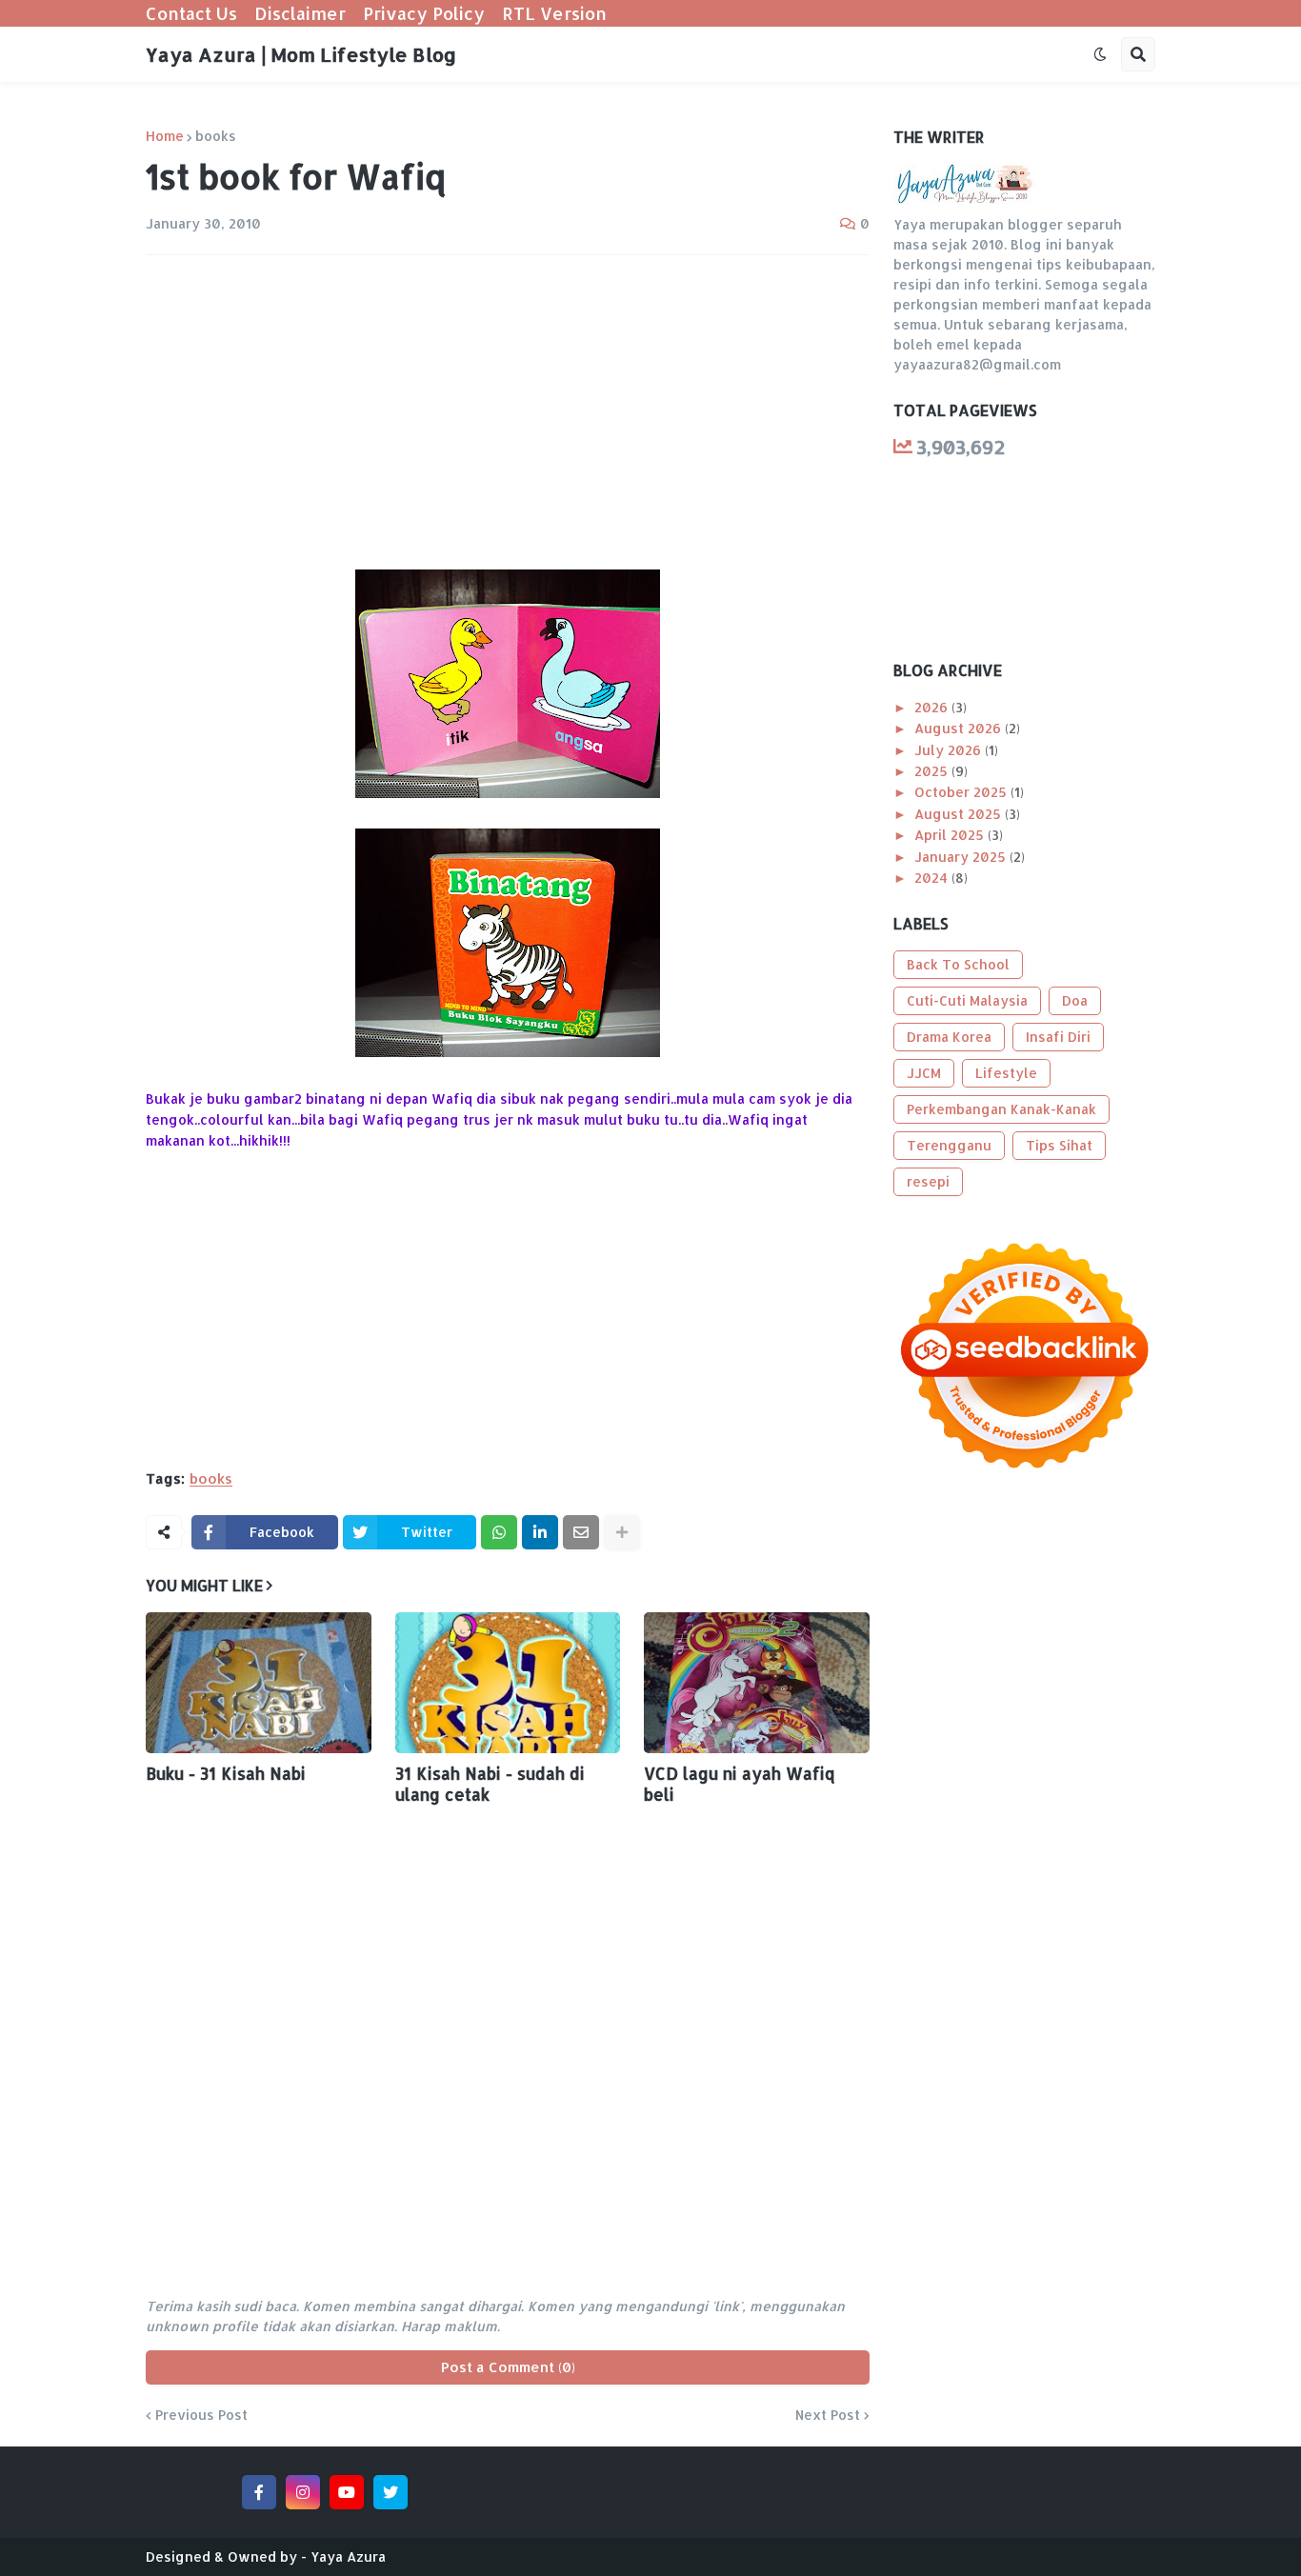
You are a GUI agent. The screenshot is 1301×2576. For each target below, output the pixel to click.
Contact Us (191, 13)
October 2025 (962, 792)
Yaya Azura (348, 2556)
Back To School (958, 964)
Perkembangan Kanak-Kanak (1001, 1109)
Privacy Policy (424, 13)
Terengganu (949, 1145)
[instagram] (303, 2492)
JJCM (924, 1073)
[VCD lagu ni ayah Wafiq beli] (757, 1683)
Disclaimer (300, 13)
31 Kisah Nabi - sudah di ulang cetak (490, 1784)
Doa (1075, 1000)
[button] (1100, 54)
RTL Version (554, 13)
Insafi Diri (1058, 1037)
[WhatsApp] (499, 1532)
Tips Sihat (1059, 1145)
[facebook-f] (259, 2492)
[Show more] (622, 1532)
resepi (928, 1181)
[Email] (581, 1532)
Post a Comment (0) (508, 2367)
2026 (933, 707)
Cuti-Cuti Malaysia (967, 1000)
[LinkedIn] (540, 1532)
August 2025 (960, 814)
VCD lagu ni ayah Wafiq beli (740, 1784)
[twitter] (390, 2492)
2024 (933, 878)
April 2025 (951, 835)
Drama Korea (949, 1037)
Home (165, 136)
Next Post (828, 2415)
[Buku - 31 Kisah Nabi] (259, 1683)
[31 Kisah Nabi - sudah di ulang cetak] (508, 1683)
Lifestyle (1006, 1073)
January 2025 (962, 857)
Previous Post (201, 2415)
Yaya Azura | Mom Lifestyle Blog (301, 54)
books (216, 136)
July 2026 (950, 750)
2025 (933, 771)
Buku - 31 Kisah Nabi (226, 1773)
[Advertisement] (508, 412)
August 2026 (960, 728)
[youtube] (347, 2492)
